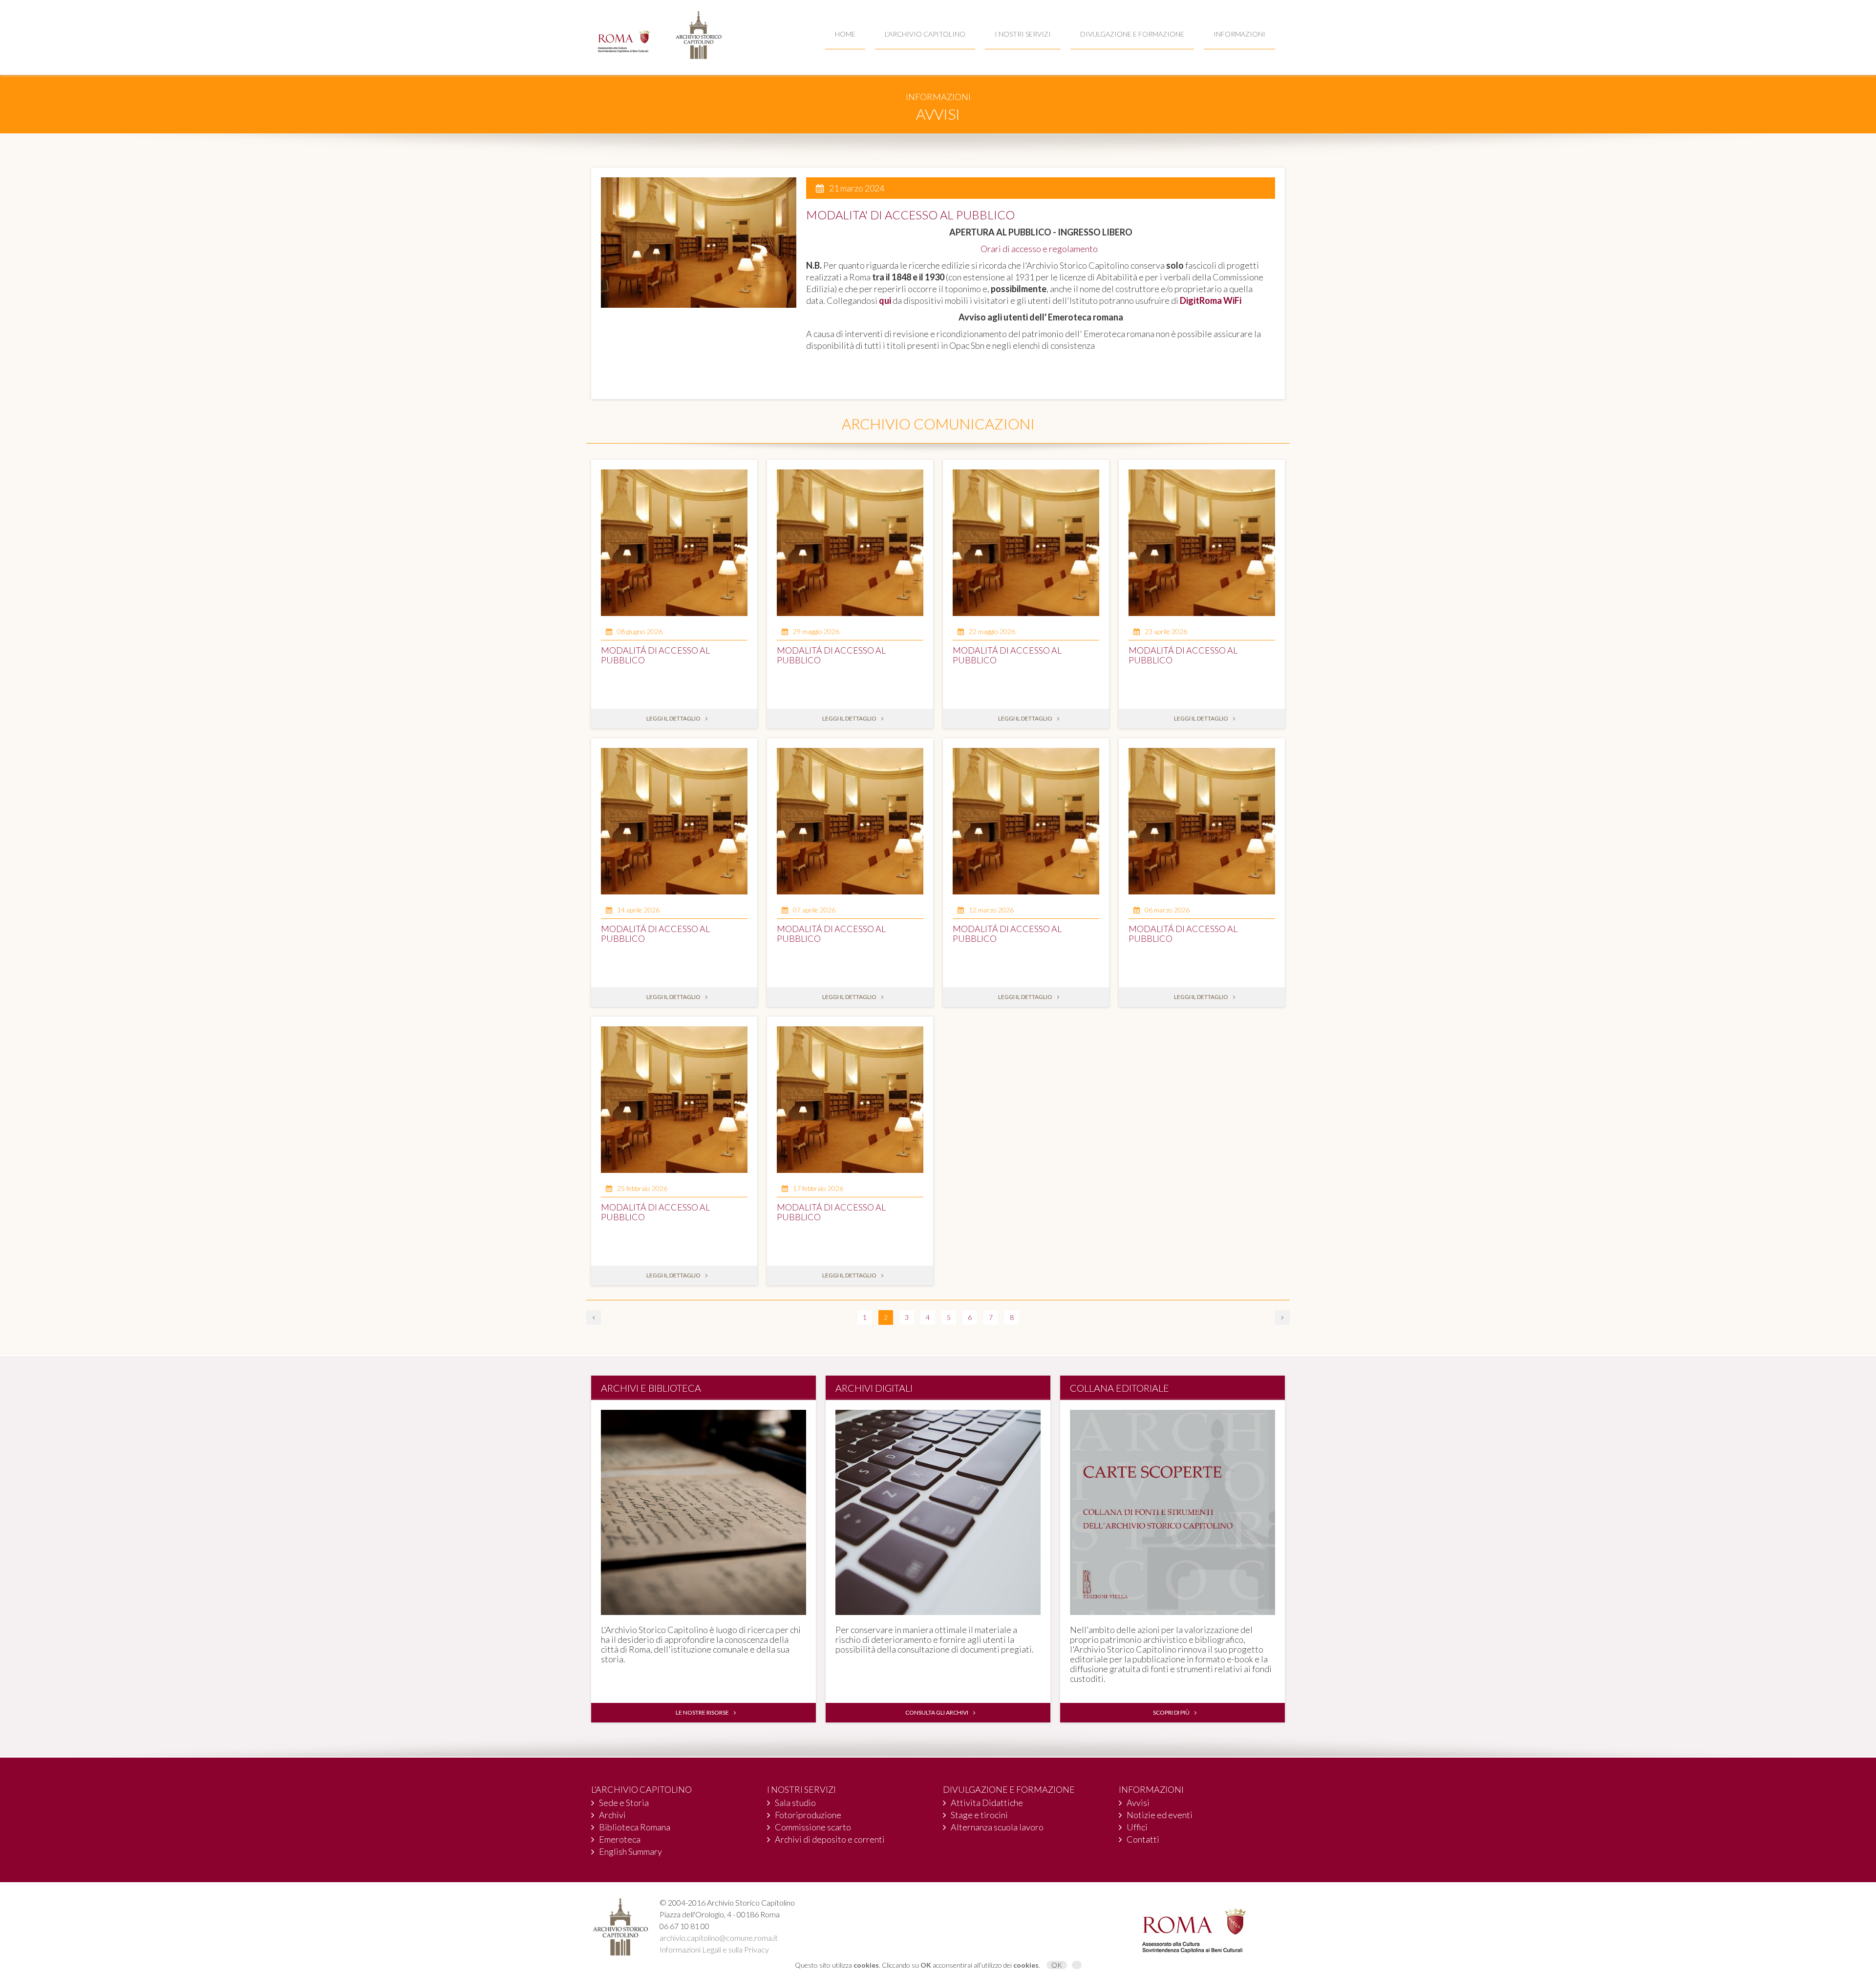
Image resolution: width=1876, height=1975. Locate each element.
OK (1057, 1965)
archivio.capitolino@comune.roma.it (719, 1938)
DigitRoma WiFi (1211, 300)
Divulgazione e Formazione (1132, 34)
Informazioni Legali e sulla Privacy (714, 1949)
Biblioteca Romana (635, 1827)
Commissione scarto (813, 1827)
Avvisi (1138, 1803)
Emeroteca (620, 1839)
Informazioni (1239, 34)
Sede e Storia (624, 1803)
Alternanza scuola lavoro (997, 1827)
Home (845, 34)
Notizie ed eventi (1160, 1815)
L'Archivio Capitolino (925, 34)
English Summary (630, 1851)
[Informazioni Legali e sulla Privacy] (1077, 1965)
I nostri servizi (1023, 34)
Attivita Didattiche (987, 1803)
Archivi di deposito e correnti (830, 1839)
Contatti (1143, 1839)
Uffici (1137, 1827)
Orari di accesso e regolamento (1041, 249)
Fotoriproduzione (808, 1815)
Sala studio (795, 1803)
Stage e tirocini (979, 1815)
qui (885, 300)
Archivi (612, 1815)
